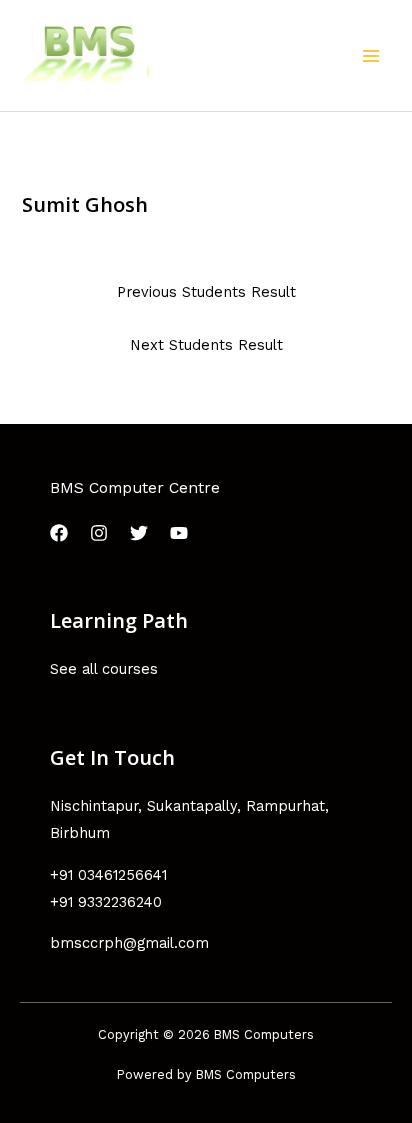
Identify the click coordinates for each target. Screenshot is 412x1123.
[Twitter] (139, 533)
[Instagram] (99, 533)
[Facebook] (59, 533)
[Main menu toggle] (371, 56)
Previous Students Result (206, 292)
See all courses (104, 669)
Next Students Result (206, 345)
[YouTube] (179, 533)
